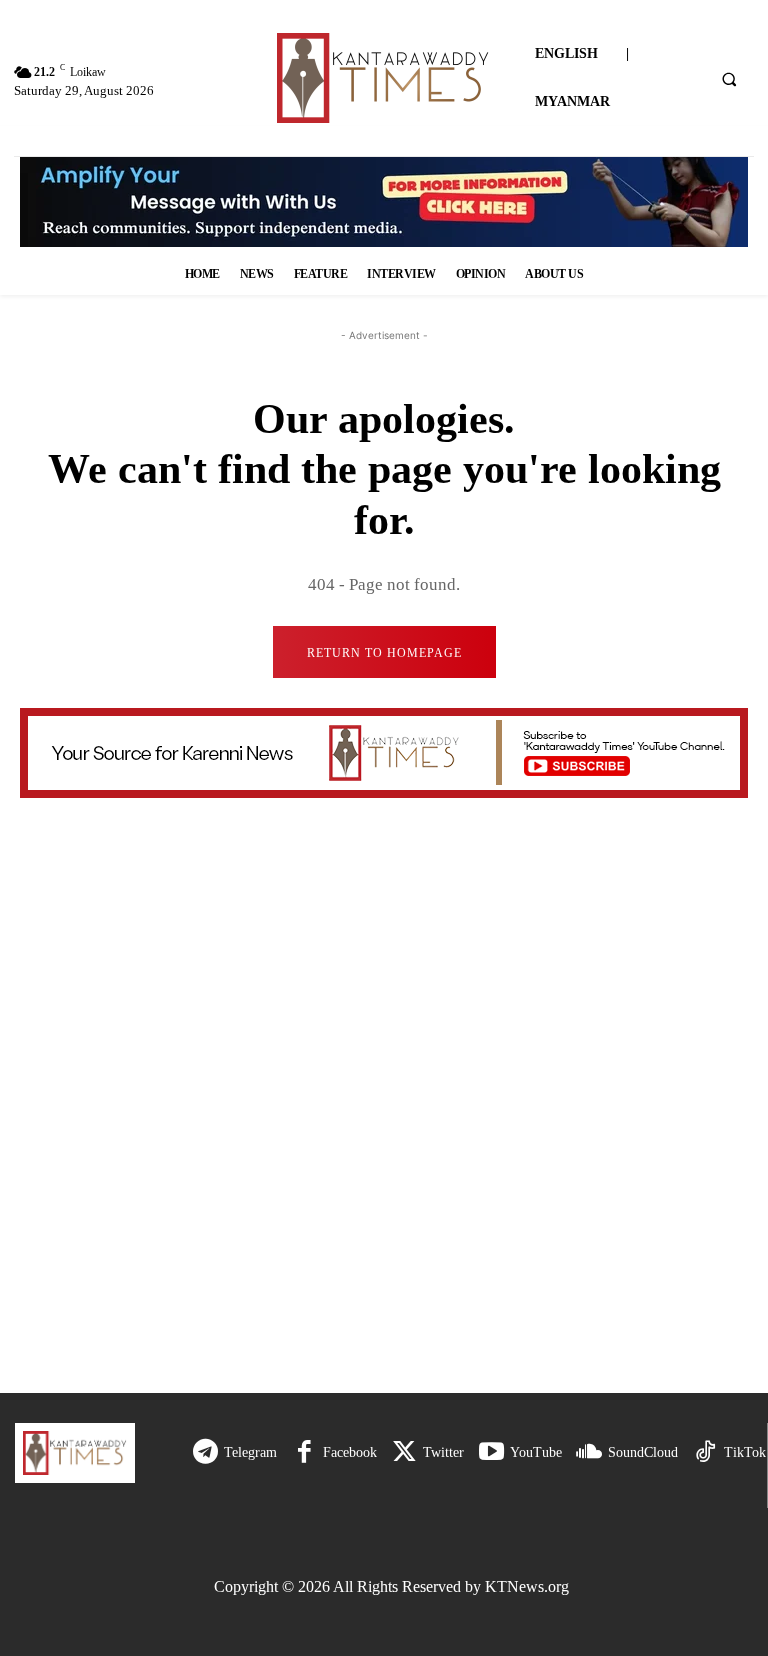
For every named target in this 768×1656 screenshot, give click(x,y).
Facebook (350, 1452)
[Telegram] (205, 1452)
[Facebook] (304, 1452)
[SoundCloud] (589, 1452)
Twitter (443, 1452)
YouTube (536, 1452)
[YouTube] (491, 1452)
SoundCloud (643, 1452)
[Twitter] (404, 1452)
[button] (729, 79)
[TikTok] (705, 1452)
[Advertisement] (391, 1213)
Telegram (250, 1452)
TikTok (745, 1452)
